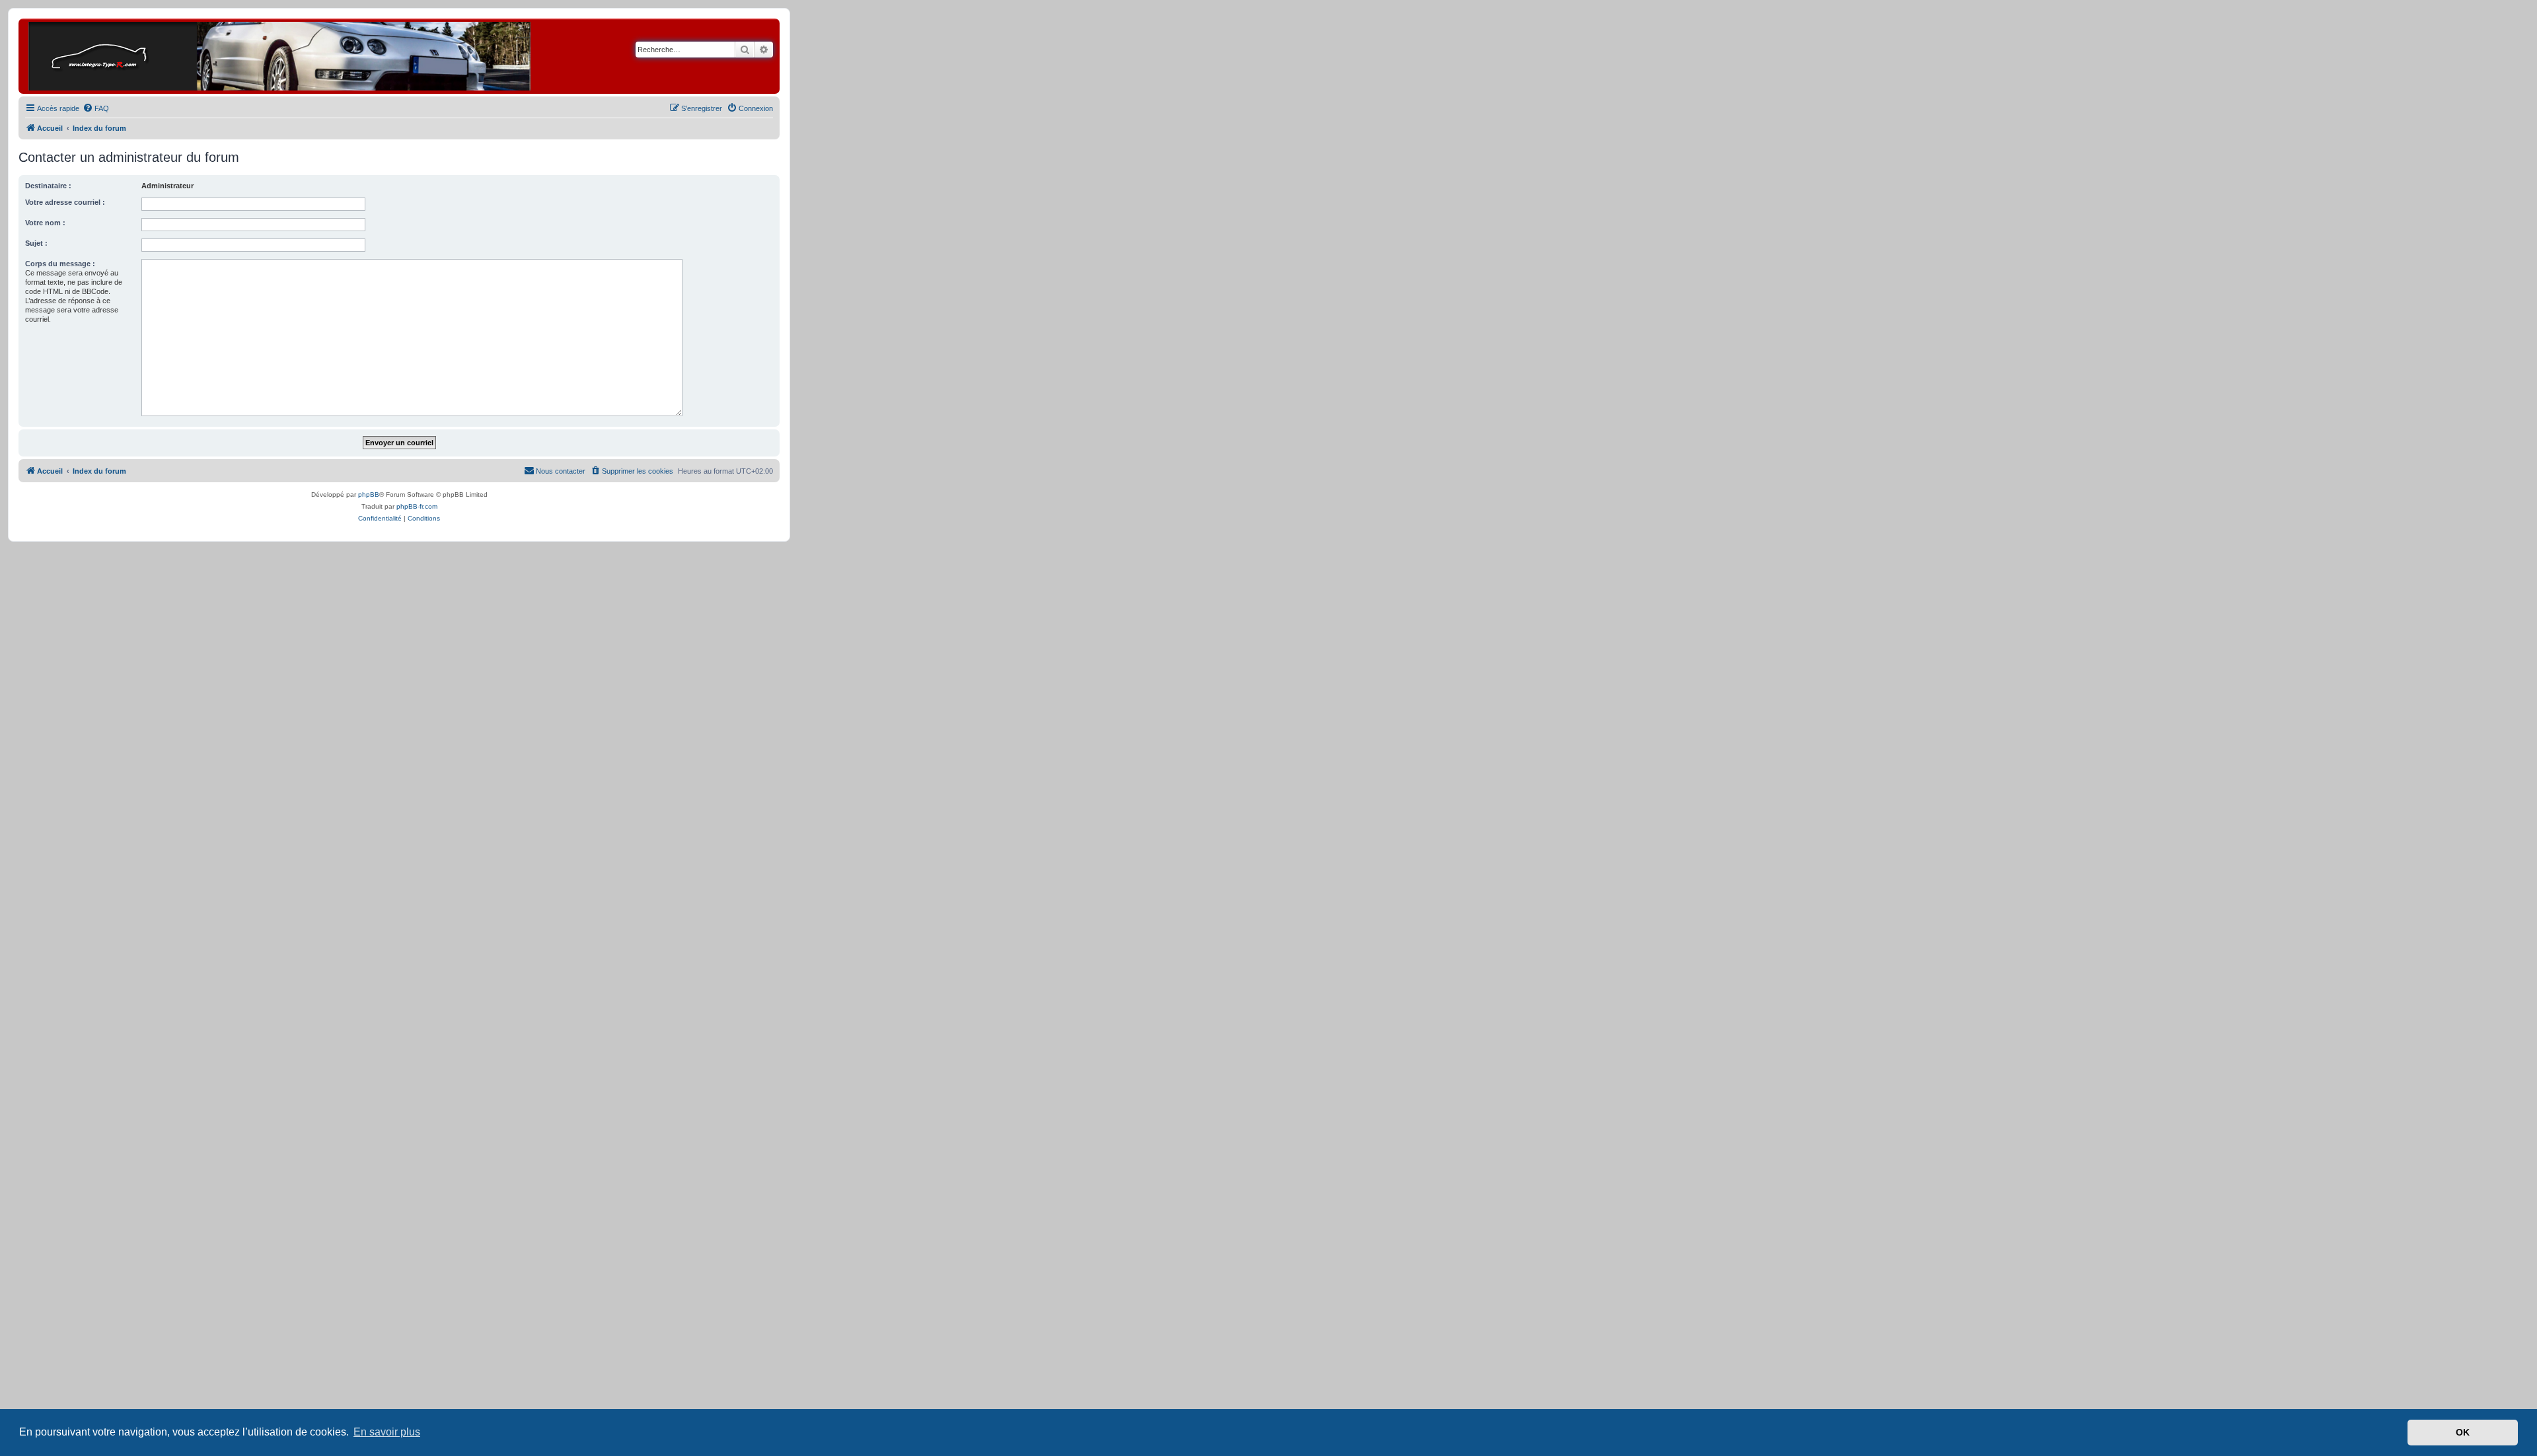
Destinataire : (48, 186)
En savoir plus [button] (387, 1432)
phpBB (369, 494)
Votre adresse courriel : (65, 202)
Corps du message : (60, 264)
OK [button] (2463, 1432)
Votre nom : (45, 223)
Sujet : (36, 243)
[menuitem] (96, 108)
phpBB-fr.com (417, 506)
